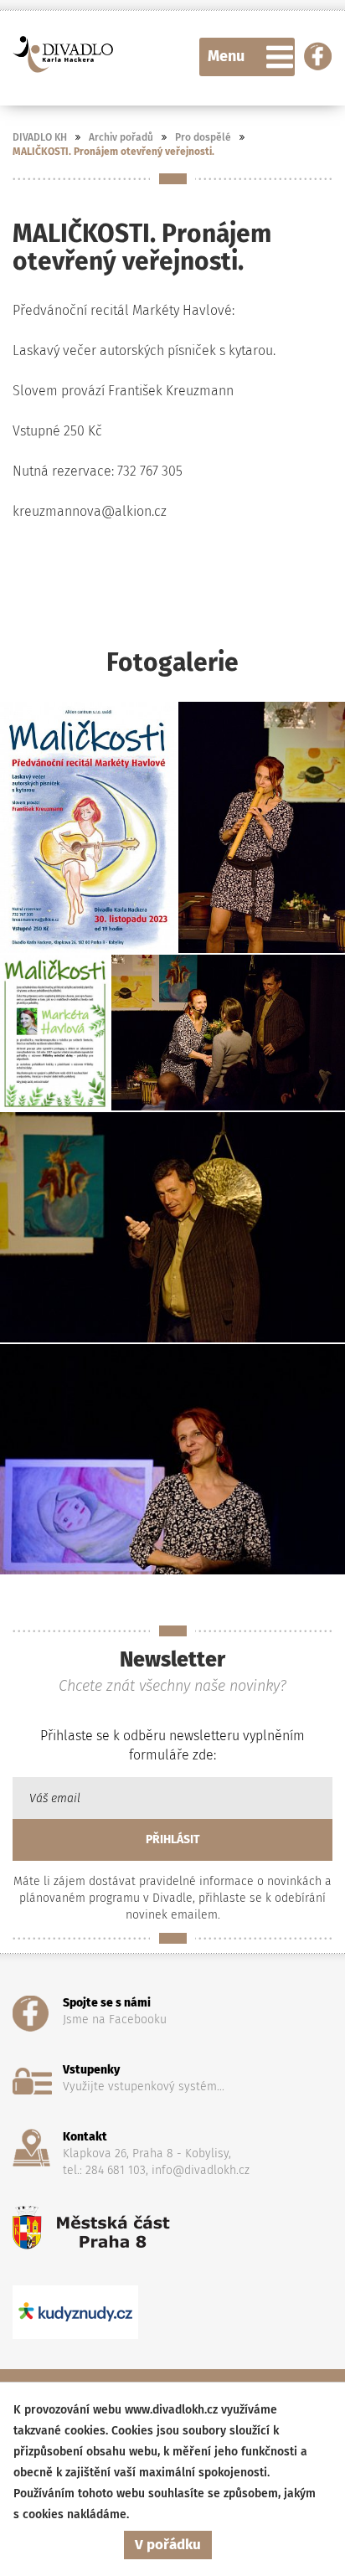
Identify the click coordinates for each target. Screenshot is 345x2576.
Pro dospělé (203, 137)
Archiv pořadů (121, 137)
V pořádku (168, 2545)
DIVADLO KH (40, 137)
